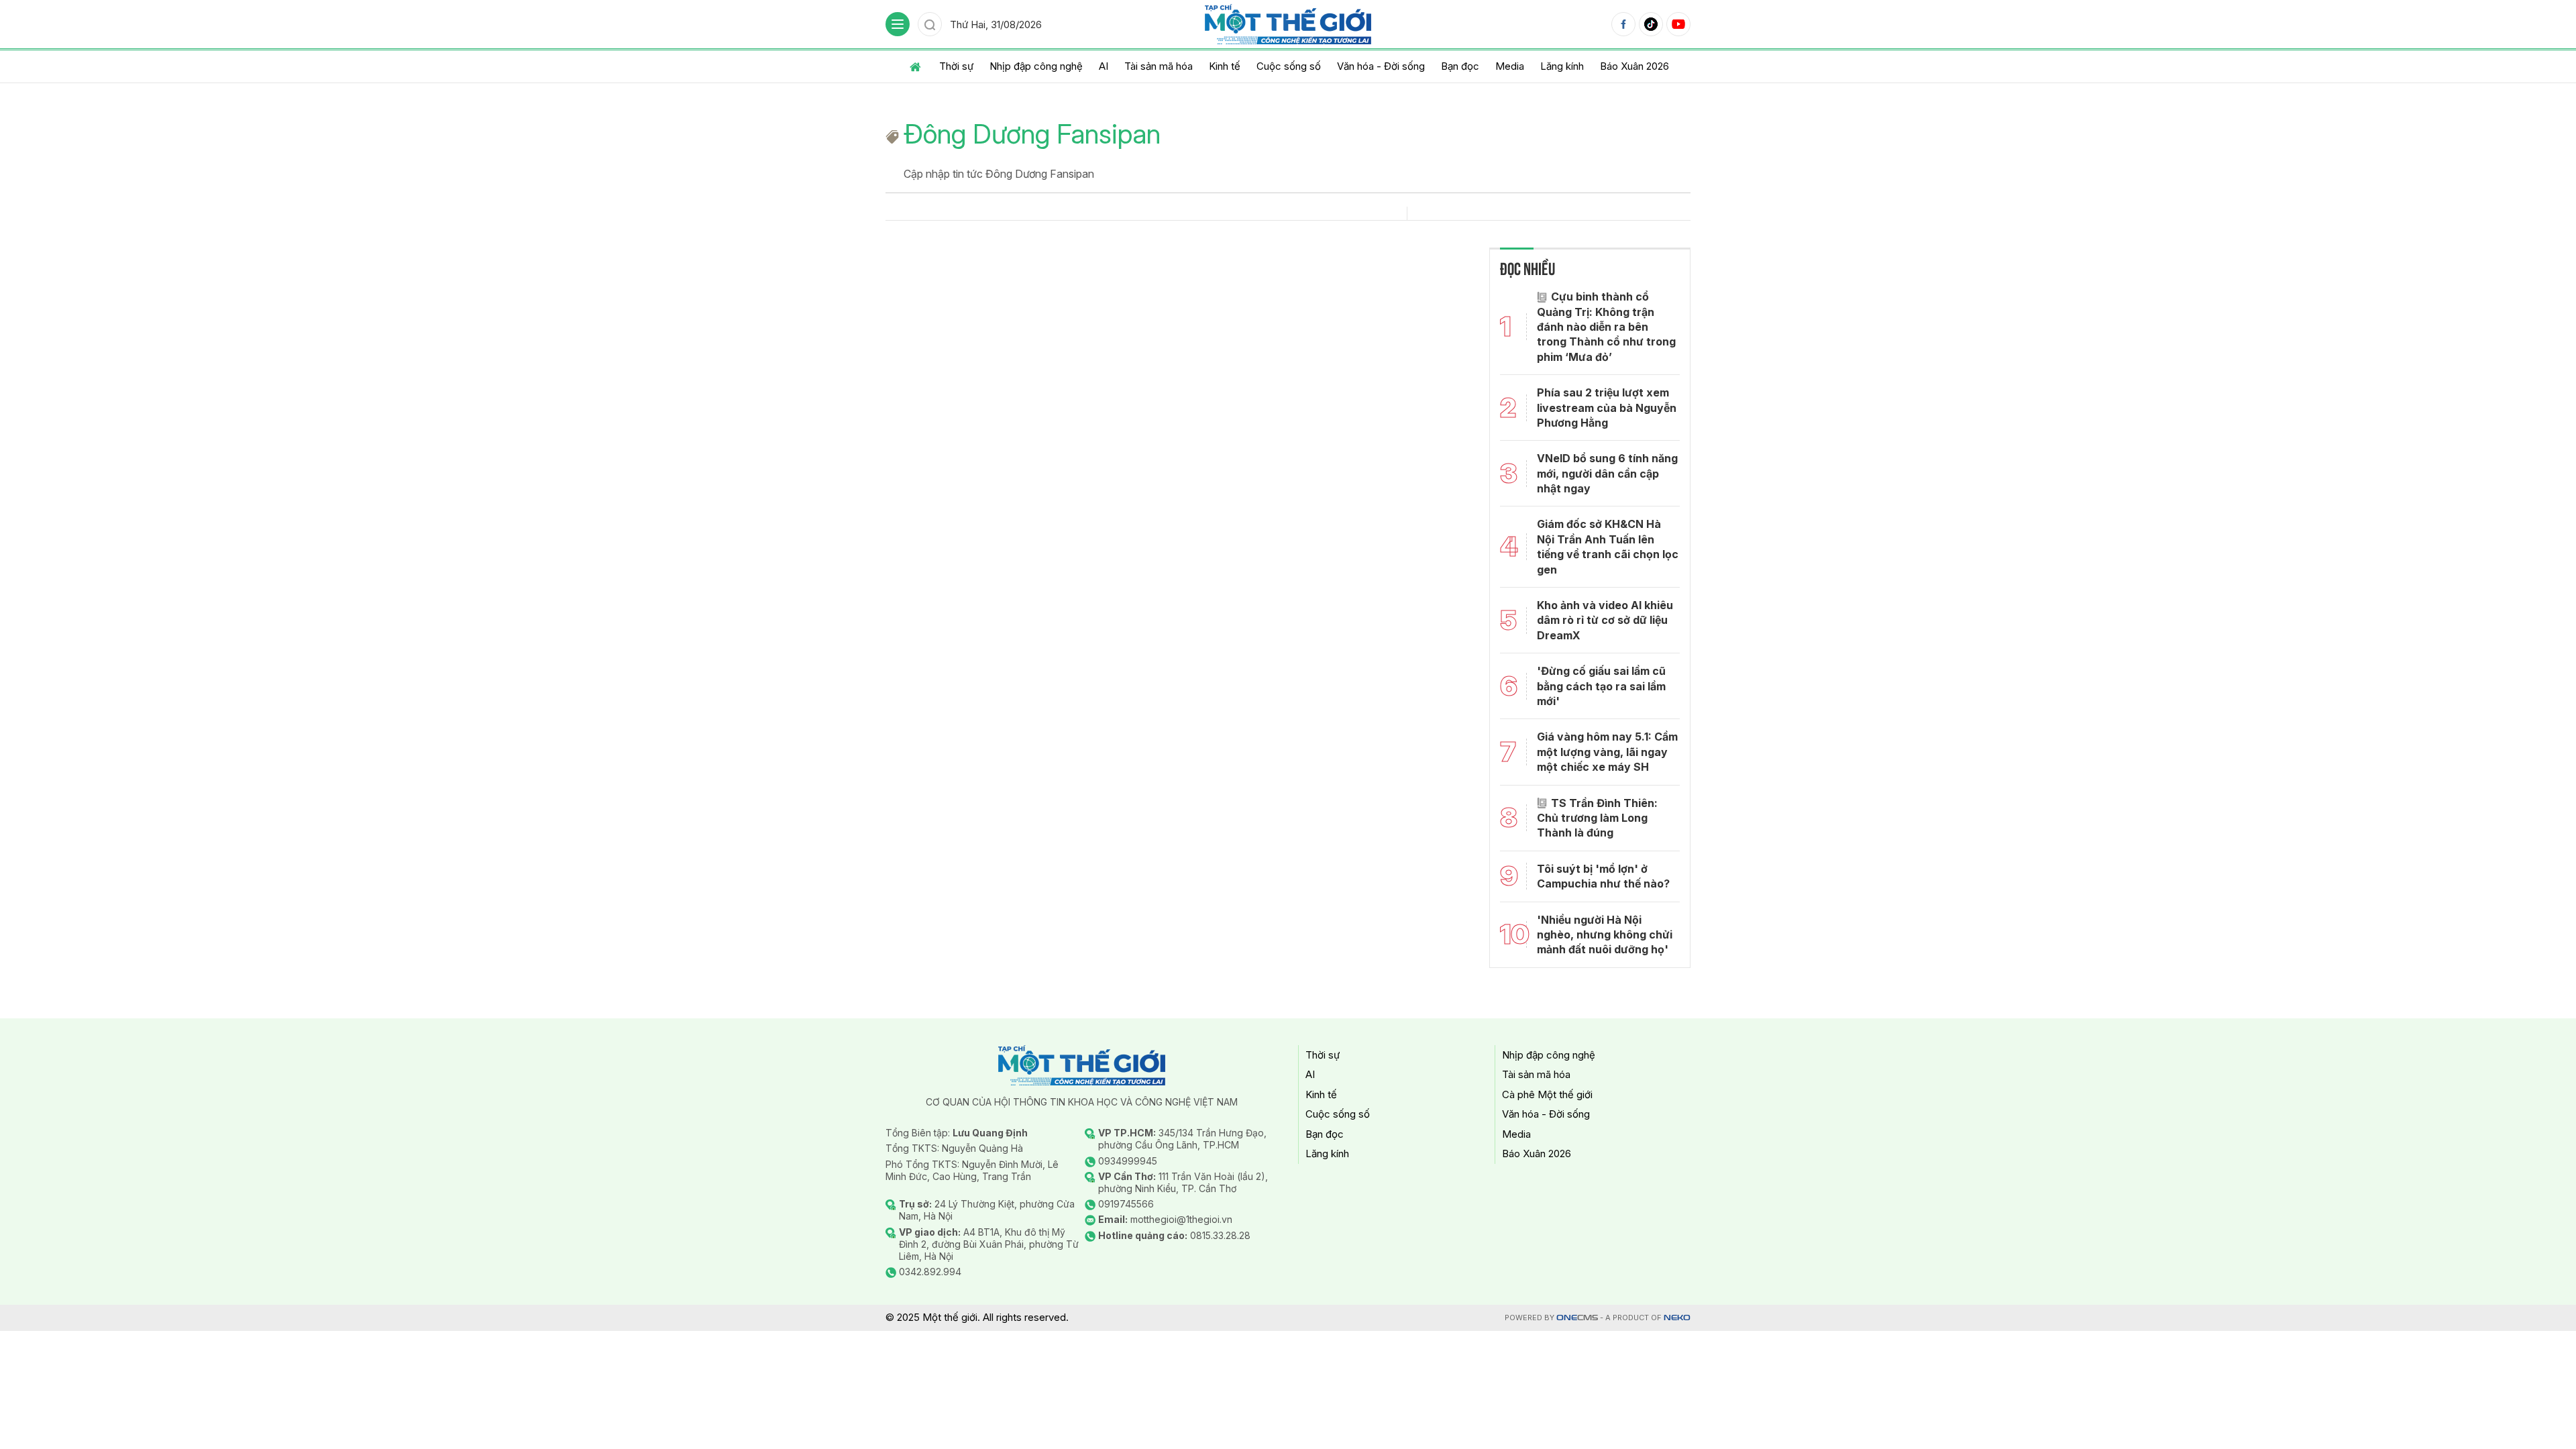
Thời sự (956, 66)
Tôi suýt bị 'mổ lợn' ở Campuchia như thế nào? (1603, 876)
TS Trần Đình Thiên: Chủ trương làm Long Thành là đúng (1597, 818)
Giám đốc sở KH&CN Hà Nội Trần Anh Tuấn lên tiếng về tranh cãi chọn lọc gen (1608, 546)
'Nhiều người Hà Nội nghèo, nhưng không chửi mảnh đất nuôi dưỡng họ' (1605, 935)
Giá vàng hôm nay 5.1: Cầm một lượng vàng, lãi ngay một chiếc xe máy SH (1607, 752)
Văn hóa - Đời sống (1381, 66)
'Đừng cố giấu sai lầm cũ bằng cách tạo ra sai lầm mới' (1601, 686)
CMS (1577, 1318)
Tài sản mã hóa (1159, 66)
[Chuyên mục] (898, 24)
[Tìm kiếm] (930, 24)
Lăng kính (1562, 66)
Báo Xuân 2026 (1634, 66)
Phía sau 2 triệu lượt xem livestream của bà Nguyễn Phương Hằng (1607, 408)
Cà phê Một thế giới (1547, 1094)
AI (1104, 66)
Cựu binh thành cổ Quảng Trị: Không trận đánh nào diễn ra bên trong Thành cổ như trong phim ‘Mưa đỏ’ (1606, 327)
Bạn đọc (1460, 66)
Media (1510, 66)
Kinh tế (1225, 66)
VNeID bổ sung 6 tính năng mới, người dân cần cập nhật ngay (1607, 473)
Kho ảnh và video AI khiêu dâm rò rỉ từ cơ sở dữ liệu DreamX (1605, 620)
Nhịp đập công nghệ (1036, 66)
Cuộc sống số (1289, 66)
